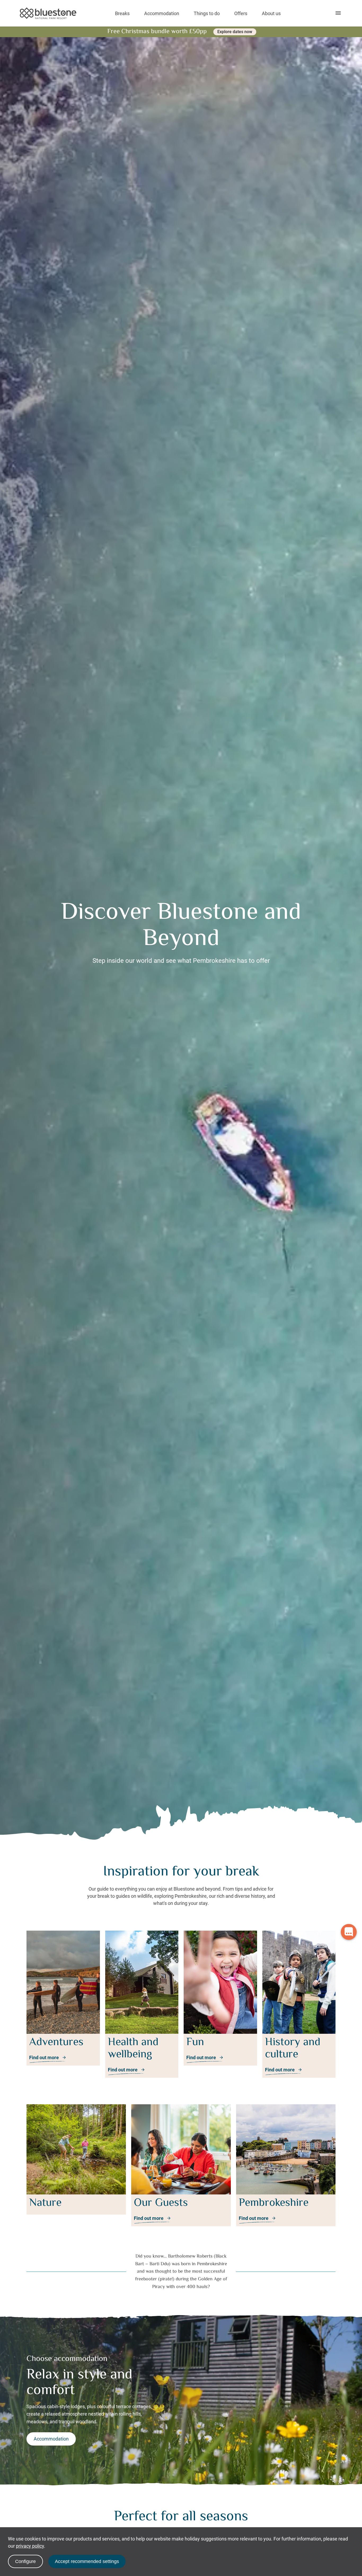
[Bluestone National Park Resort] (48, 13)
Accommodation (162, 13)
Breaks (122, 13)
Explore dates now (235, 32)
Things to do (207, 13)
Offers (241, 13)
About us (271, 13)
